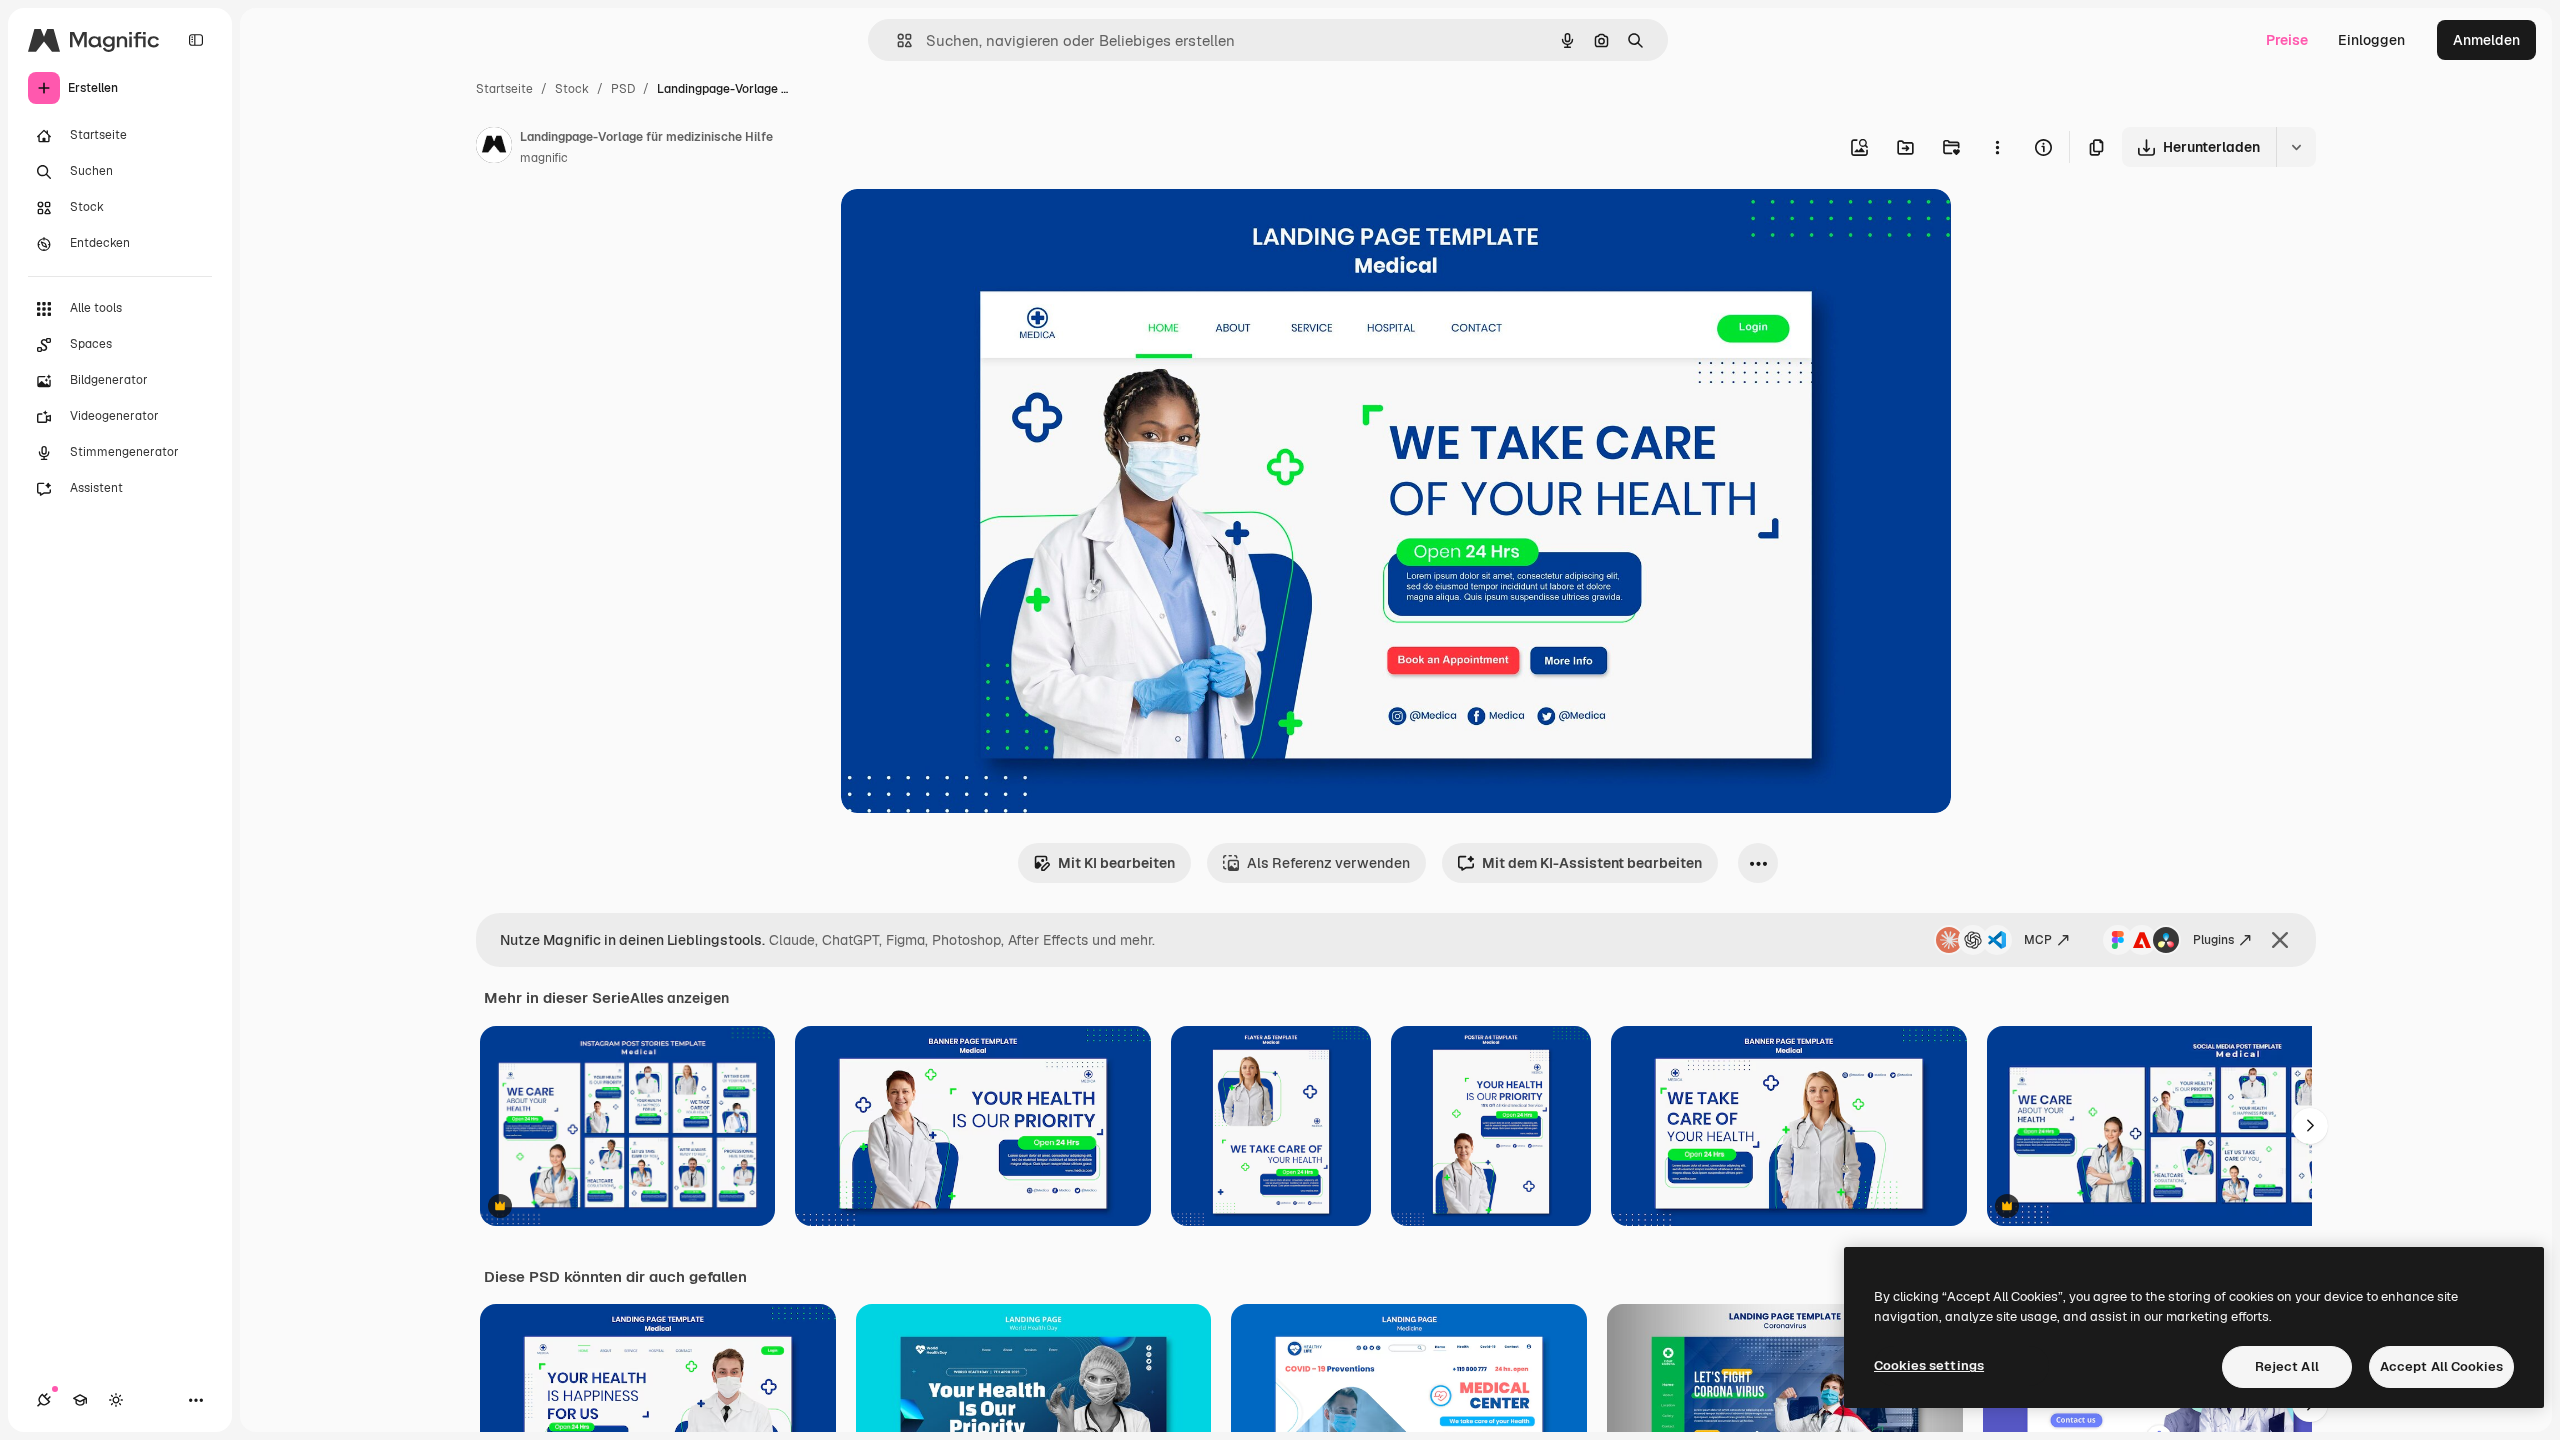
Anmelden (2486, 40)
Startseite (504, 89)
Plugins (2213, 940)
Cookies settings (1929, 1365)
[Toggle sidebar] (196, 40)
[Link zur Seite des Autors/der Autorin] (494, 148)
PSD (623, 89)
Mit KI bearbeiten (1116, 863)
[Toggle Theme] (116, 1400)
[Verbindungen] (44, 1400)
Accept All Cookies (2441, 1366)
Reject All (2287, 1366)
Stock (572, 89)
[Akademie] (80, 1400)
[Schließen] (2280, 940)
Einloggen (2371, 40)
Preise (2287, 40)
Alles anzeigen (679, 998)
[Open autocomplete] (896, 40)
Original (969, 227)
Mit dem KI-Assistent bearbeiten (1592, 863)
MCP (2038, 940)
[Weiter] (2310, 1126)
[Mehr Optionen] (1997, 147)
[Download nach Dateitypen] (2296, 147)
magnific (544, 158)
